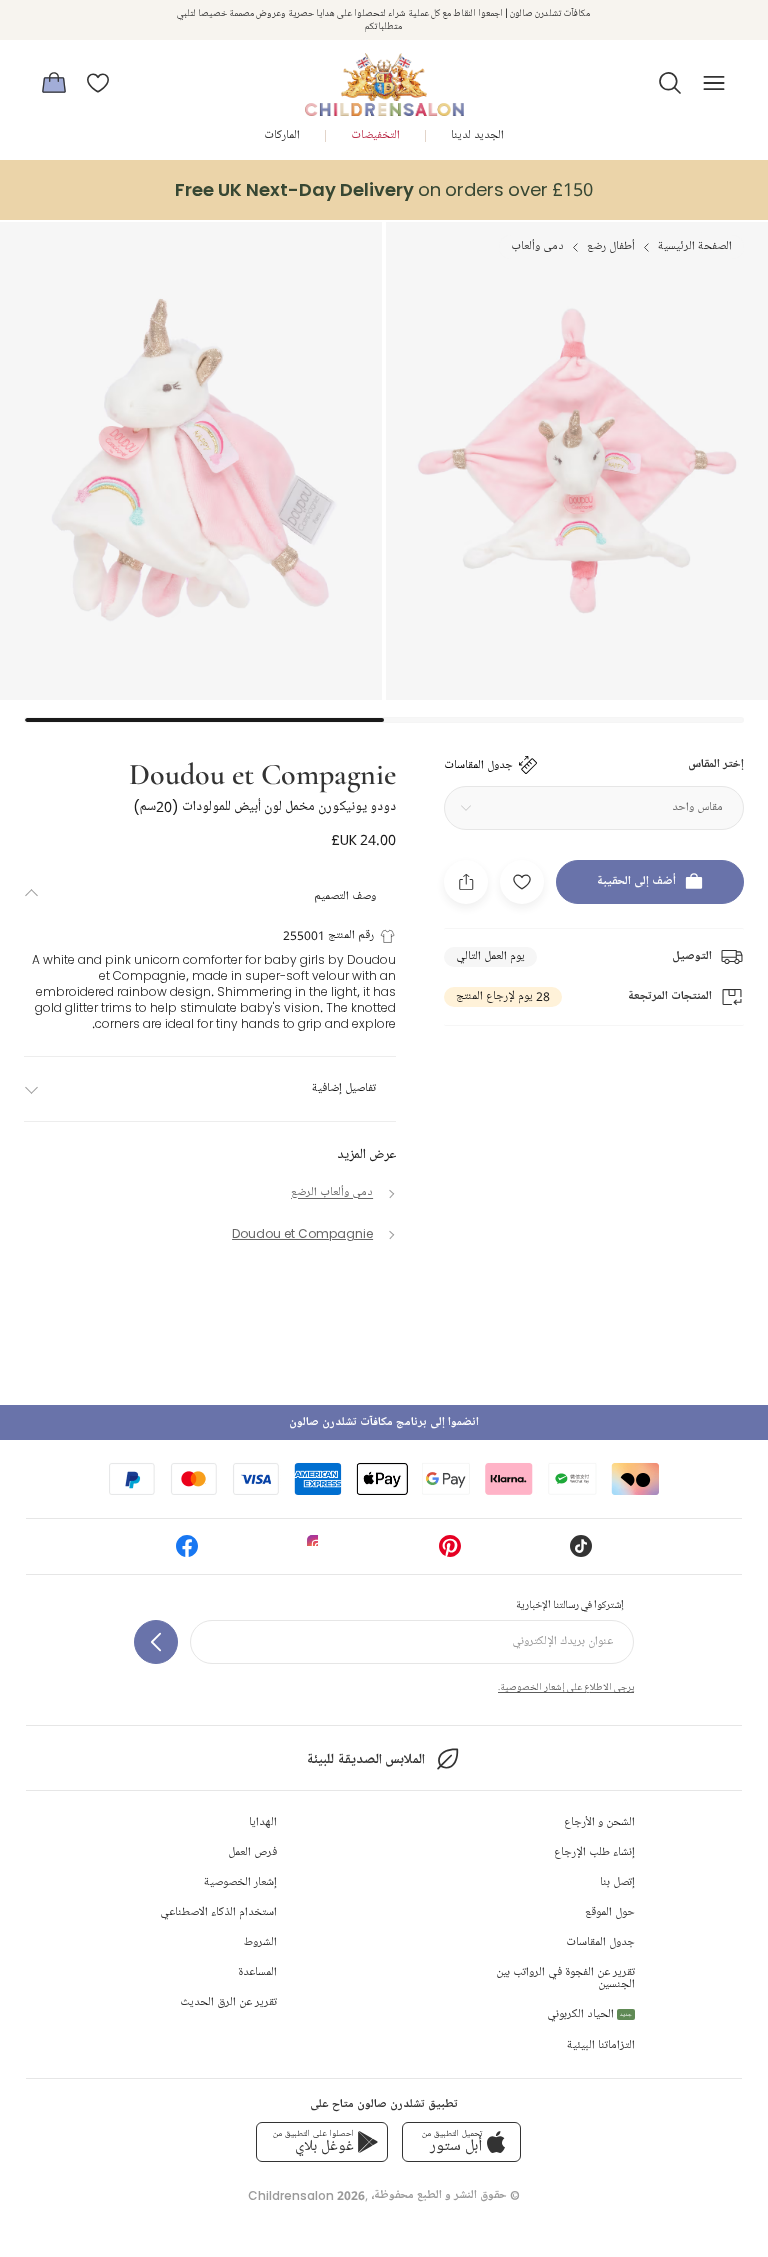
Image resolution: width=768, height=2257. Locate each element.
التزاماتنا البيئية (601, 2045)
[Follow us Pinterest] (450, 1552)
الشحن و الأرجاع (599, 1822)
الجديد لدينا (477, 135)
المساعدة (257, 1972)
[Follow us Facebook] (187, 1552)
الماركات (282, 135)
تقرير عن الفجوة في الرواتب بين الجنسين (565, 1978)
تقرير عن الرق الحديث (228, 2002)
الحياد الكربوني (589, 2014)
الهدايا (263, 1822)
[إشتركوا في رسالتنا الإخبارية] (156, 1642)
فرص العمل (252, 1852)
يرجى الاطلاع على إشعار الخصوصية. (566, 1687)
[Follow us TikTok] (581, 1552)
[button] (670, 83)
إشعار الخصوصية (240, 1882)
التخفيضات (375, 135)
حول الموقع (610, 1912)
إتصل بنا (617, 1882)
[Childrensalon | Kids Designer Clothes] (384, 77)
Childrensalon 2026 (306, 2195)
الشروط (260, 1942)
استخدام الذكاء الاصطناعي (218, 1912)
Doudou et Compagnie (262, 772)
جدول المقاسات (600, 1942)
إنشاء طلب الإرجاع (594, 1852)
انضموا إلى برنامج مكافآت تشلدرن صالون (384, 1422)
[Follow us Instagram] (318, 1552)
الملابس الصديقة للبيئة (365, 1759)
